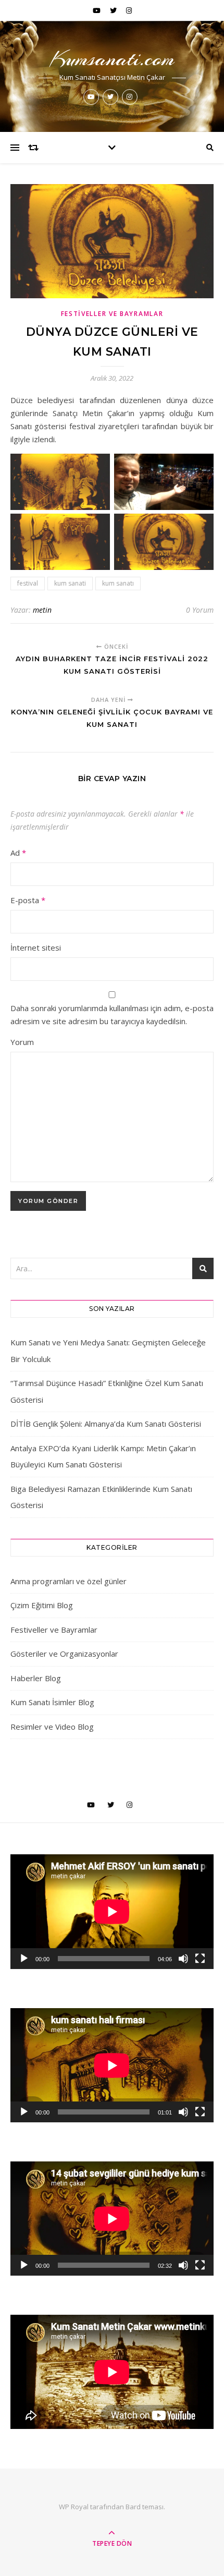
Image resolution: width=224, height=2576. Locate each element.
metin (42, 610)
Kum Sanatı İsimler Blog (52, 1702)
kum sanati (70, 583)
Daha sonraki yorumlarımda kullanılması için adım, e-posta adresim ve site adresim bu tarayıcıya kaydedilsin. (112, 1014)
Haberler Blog (36, 1678)
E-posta (28, 900)
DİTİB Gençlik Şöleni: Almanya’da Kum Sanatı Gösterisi (106, 1424)
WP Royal (74, 2507)
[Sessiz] (183, 1959)
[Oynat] (24, 1959)
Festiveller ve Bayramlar (112, 314)
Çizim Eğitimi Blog (42, 1605)
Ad (18, 853)
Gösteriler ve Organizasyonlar (64, 1654)
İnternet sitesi (36, 947)
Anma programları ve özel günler (69, 1581)
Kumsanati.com (112, 59)
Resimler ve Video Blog (52, 1727)
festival (28, 583)
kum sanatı (118, 583)
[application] (112, 1911)
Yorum (22, 1042)
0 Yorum (200, 610)
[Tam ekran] (200, 1959)
